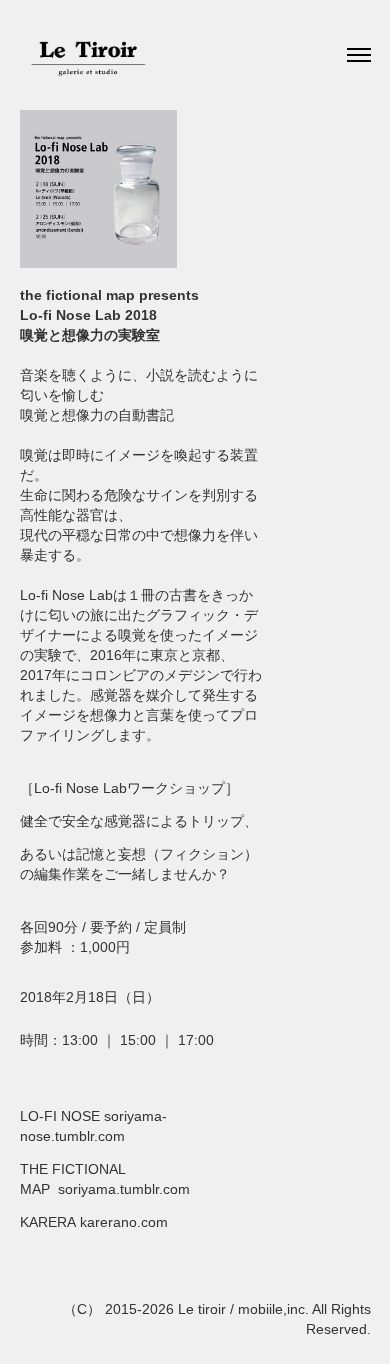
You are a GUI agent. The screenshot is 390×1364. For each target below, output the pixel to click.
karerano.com (124, 1222)
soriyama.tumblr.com (124, 1189)
